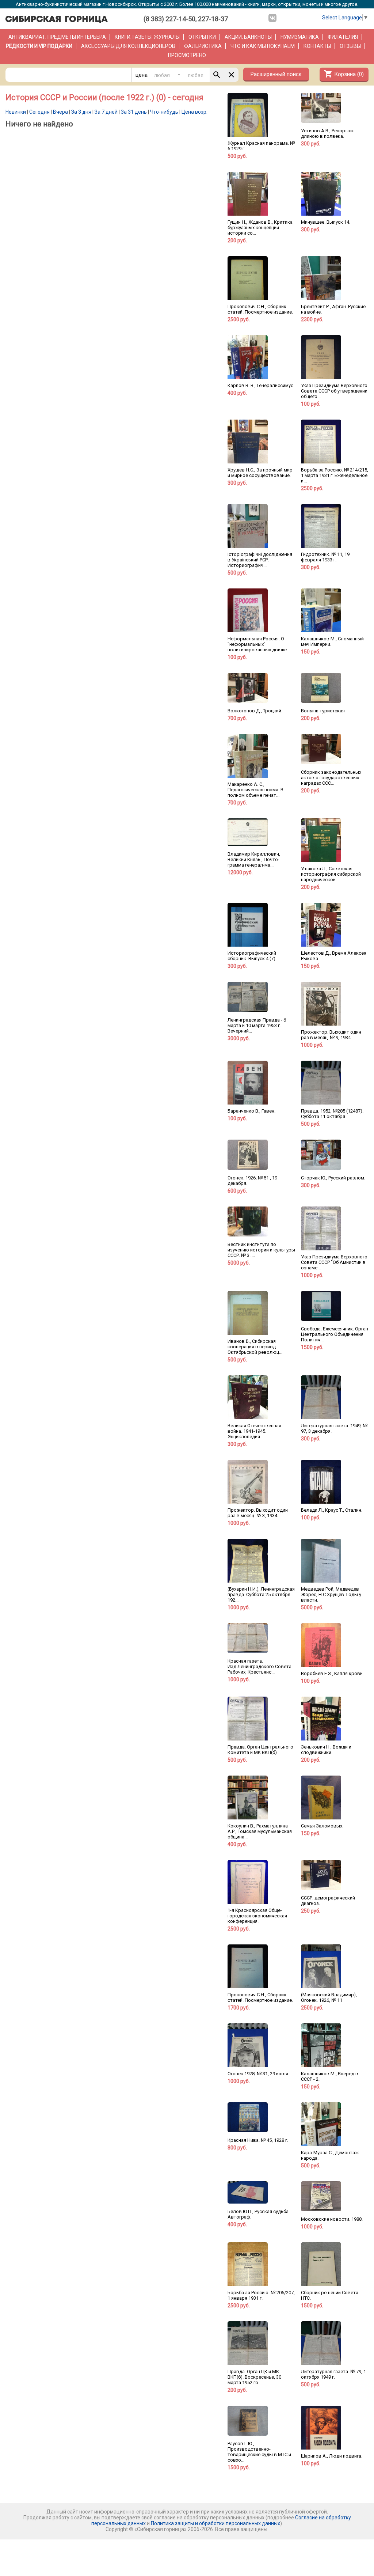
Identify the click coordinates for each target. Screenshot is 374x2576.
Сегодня (39, 112)
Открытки (202, 37)
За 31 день (134, 112)
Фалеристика (203, 46)
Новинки (16, 112)
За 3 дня (81, 112)
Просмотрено (187, 55)
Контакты (317, 46)
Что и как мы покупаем (263, 46)
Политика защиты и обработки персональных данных (215, 2523)
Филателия (343, 37)
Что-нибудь (164, 112)
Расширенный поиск (276, 74)
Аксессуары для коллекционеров (128, 46)
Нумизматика (300, 37)
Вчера (60, 112)
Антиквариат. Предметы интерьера (57, 37)
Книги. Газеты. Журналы (147, 37)
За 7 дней (106, 112)
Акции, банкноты (248, 37)
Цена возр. (194, 112)
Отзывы (350, 46)
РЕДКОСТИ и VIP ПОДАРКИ (39, 46)
